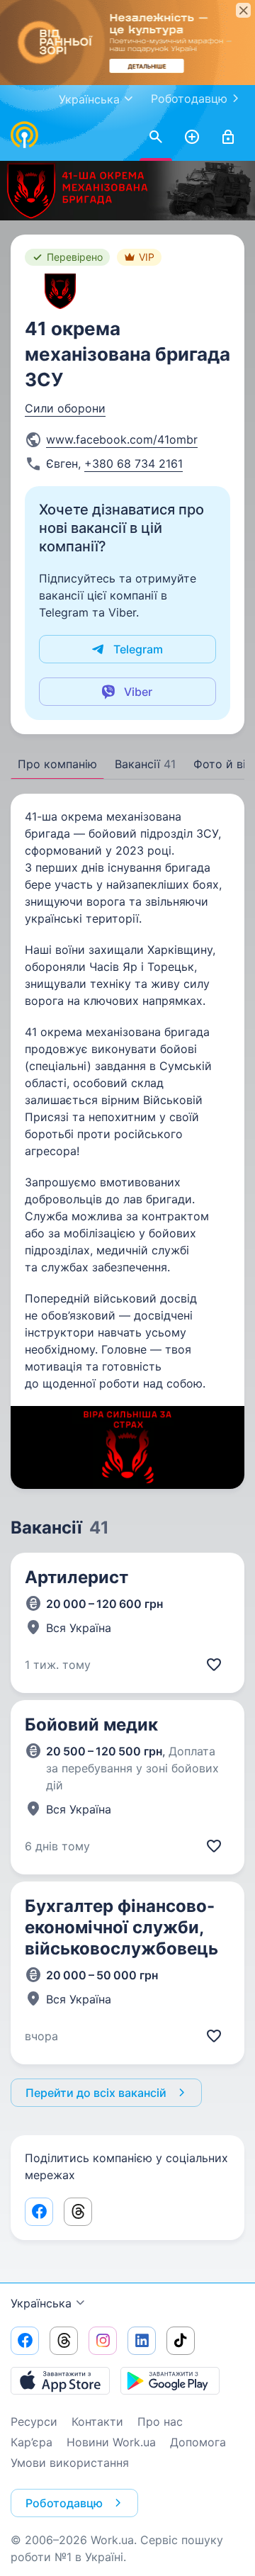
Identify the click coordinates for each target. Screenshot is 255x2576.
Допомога (198, 2442)
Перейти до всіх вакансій (96, 2093)
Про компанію (57, 764)
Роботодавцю (189, 99)
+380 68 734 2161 (134, 463)
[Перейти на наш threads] (64, 2341)
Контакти (97, 2422)
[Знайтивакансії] (156, 137)
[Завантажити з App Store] (60, 2380)
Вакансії (145, 764)
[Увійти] (228, 137)
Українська (41, 2303)
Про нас (160, 2422)
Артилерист (76, 1577)
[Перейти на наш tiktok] (181, 2341)
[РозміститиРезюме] (192, 137)
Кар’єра (32, 2442)
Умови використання (70, 2463)
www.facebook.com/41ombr (122, 439)
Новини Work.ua (111, 2442)
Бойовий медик (91, 1725)
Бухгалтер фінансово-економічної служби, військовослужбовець (121, 1927)
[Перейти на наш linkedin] (142, 2341)
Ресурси (34, 2422)
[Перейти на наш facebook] (25, 2341)
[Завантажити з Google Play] (170, 2380)
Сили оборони (65, 408)
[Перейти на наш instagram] (103, 2341)
